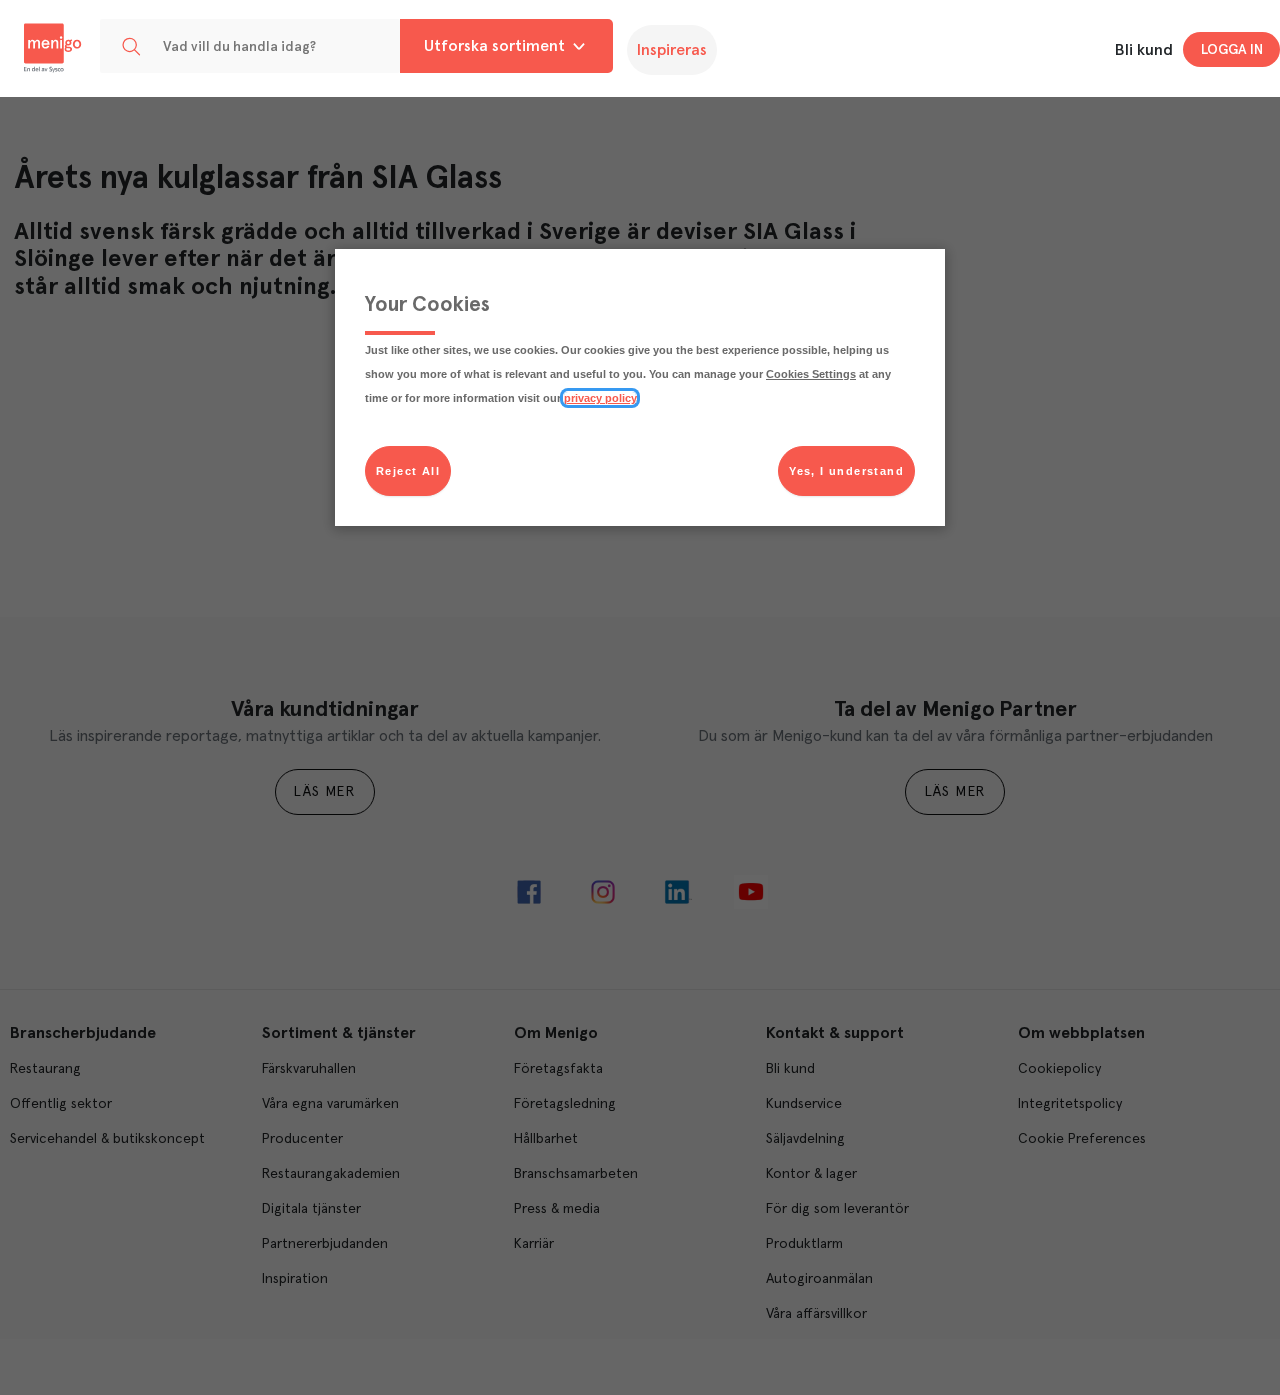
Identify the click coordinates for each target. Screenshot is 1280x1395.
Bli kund (1144, 50)
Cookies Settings (811, 374)
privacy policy (600, 398)
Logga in (1232, 50)
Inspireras (672, 50)
